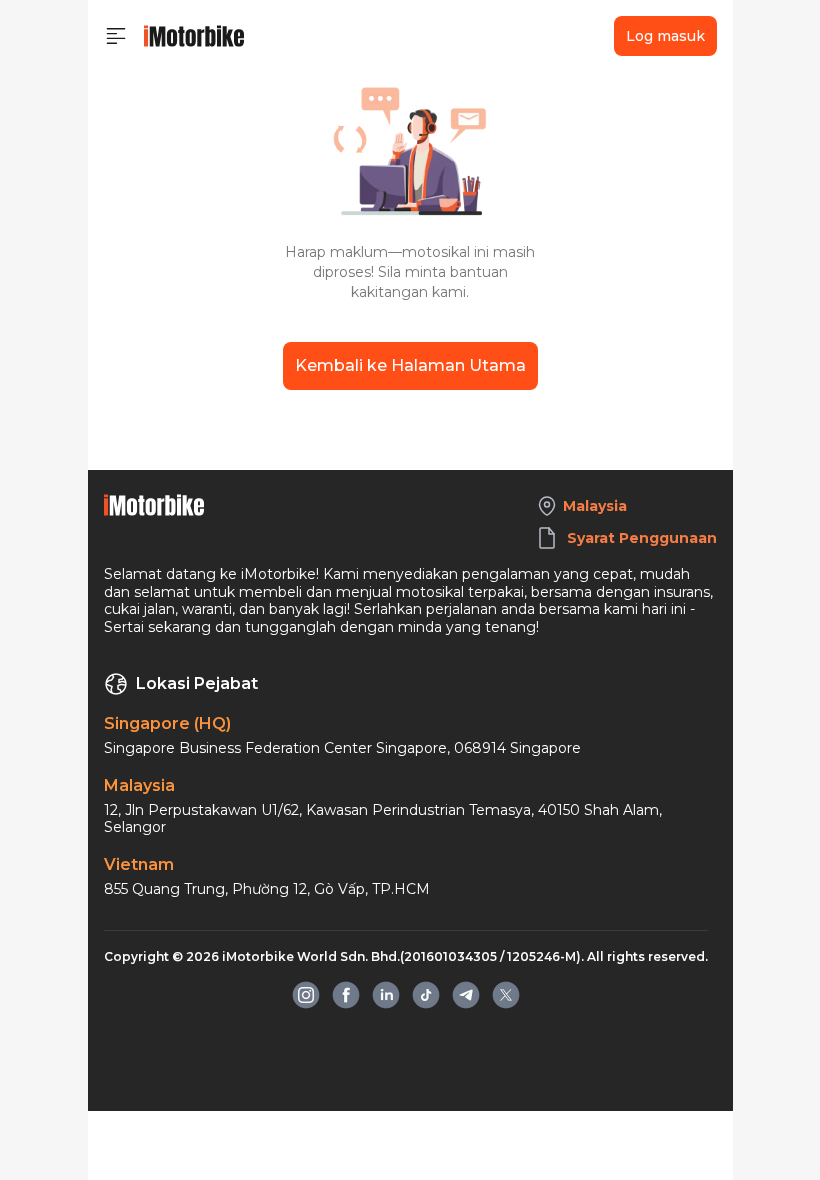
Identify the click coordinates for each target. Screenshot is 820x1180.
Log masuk (665, 36)
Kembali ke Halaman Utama (410, 365)
